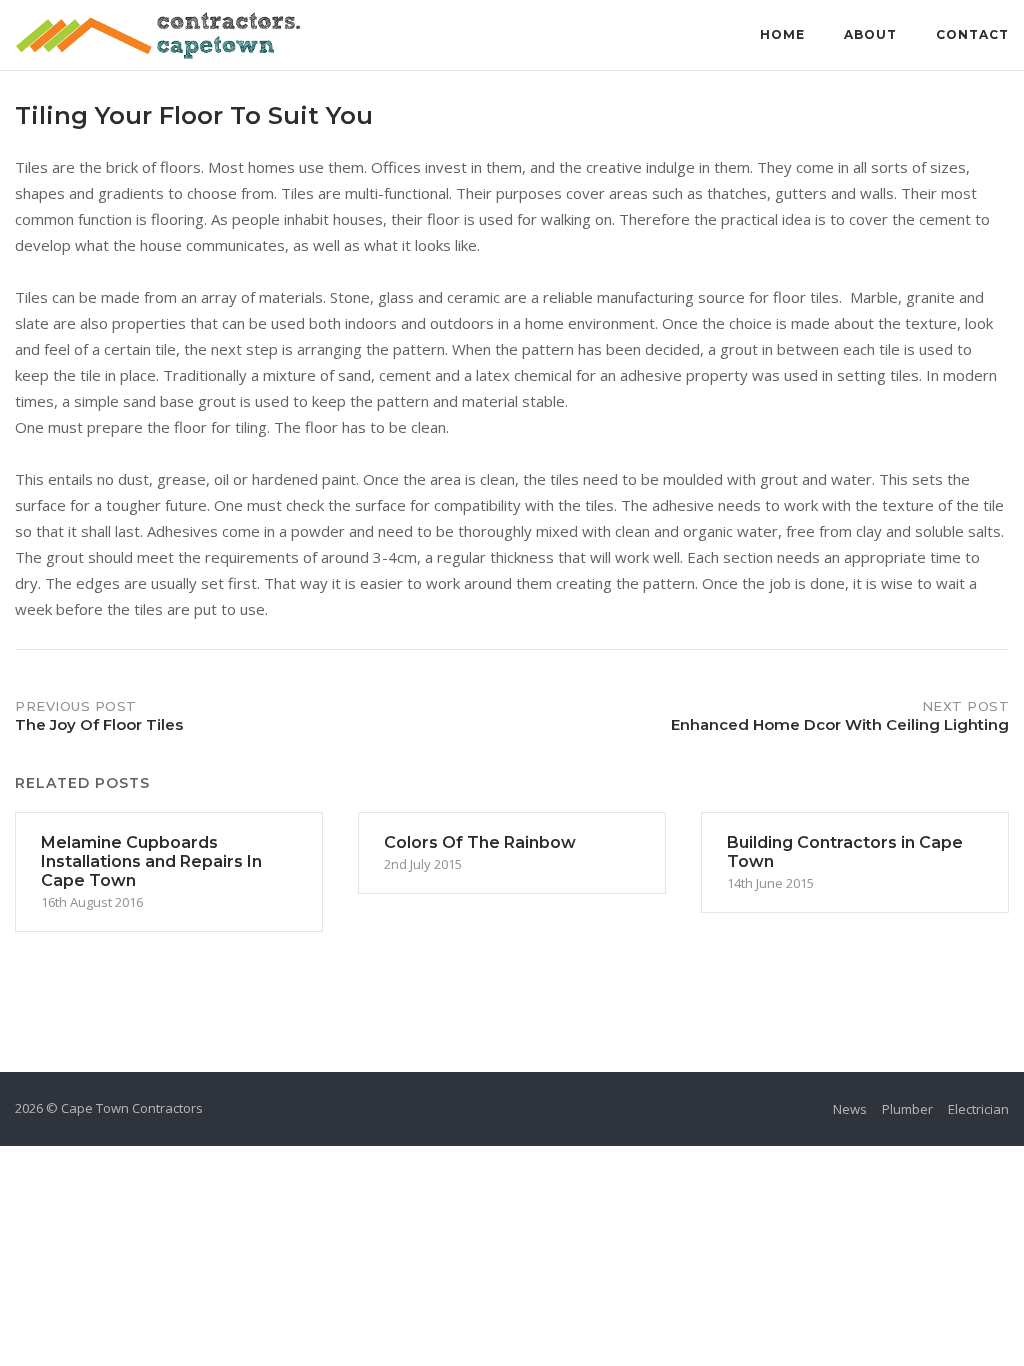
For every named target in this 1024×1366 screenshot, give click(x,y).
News (850, 1109)
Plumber (907, 1109)
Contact (972, 34)
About (870, 34)
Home (782, 34)
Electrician (978, 1109)
